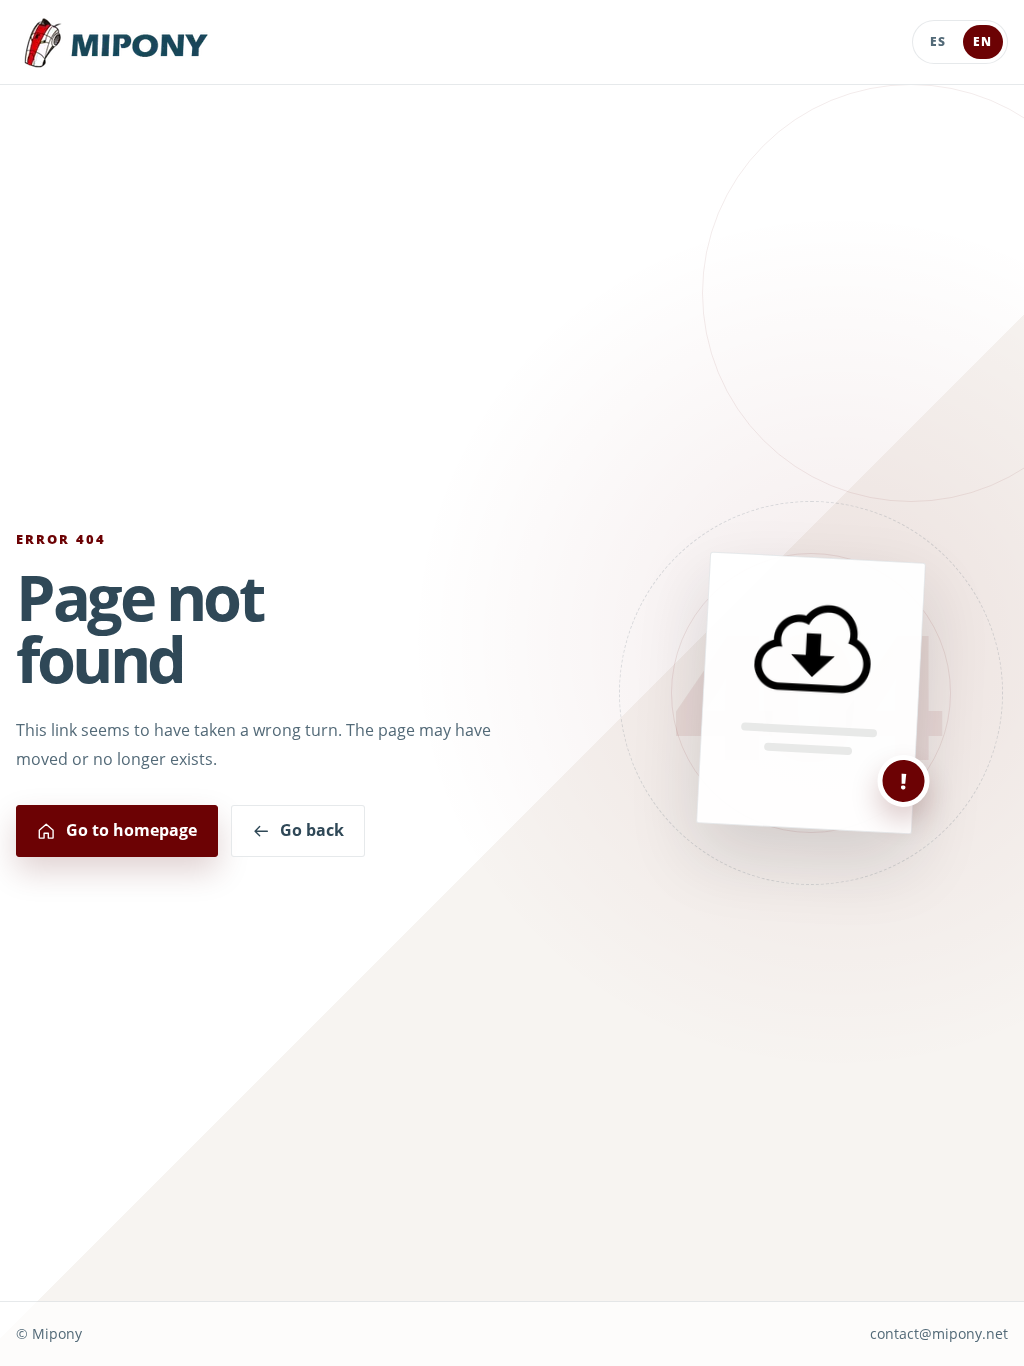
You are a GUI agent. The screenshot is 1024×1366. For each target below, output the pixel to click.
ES (938, 41)
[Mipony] (116, 42)
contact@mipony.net (939, 1333)
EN (982, 41)
